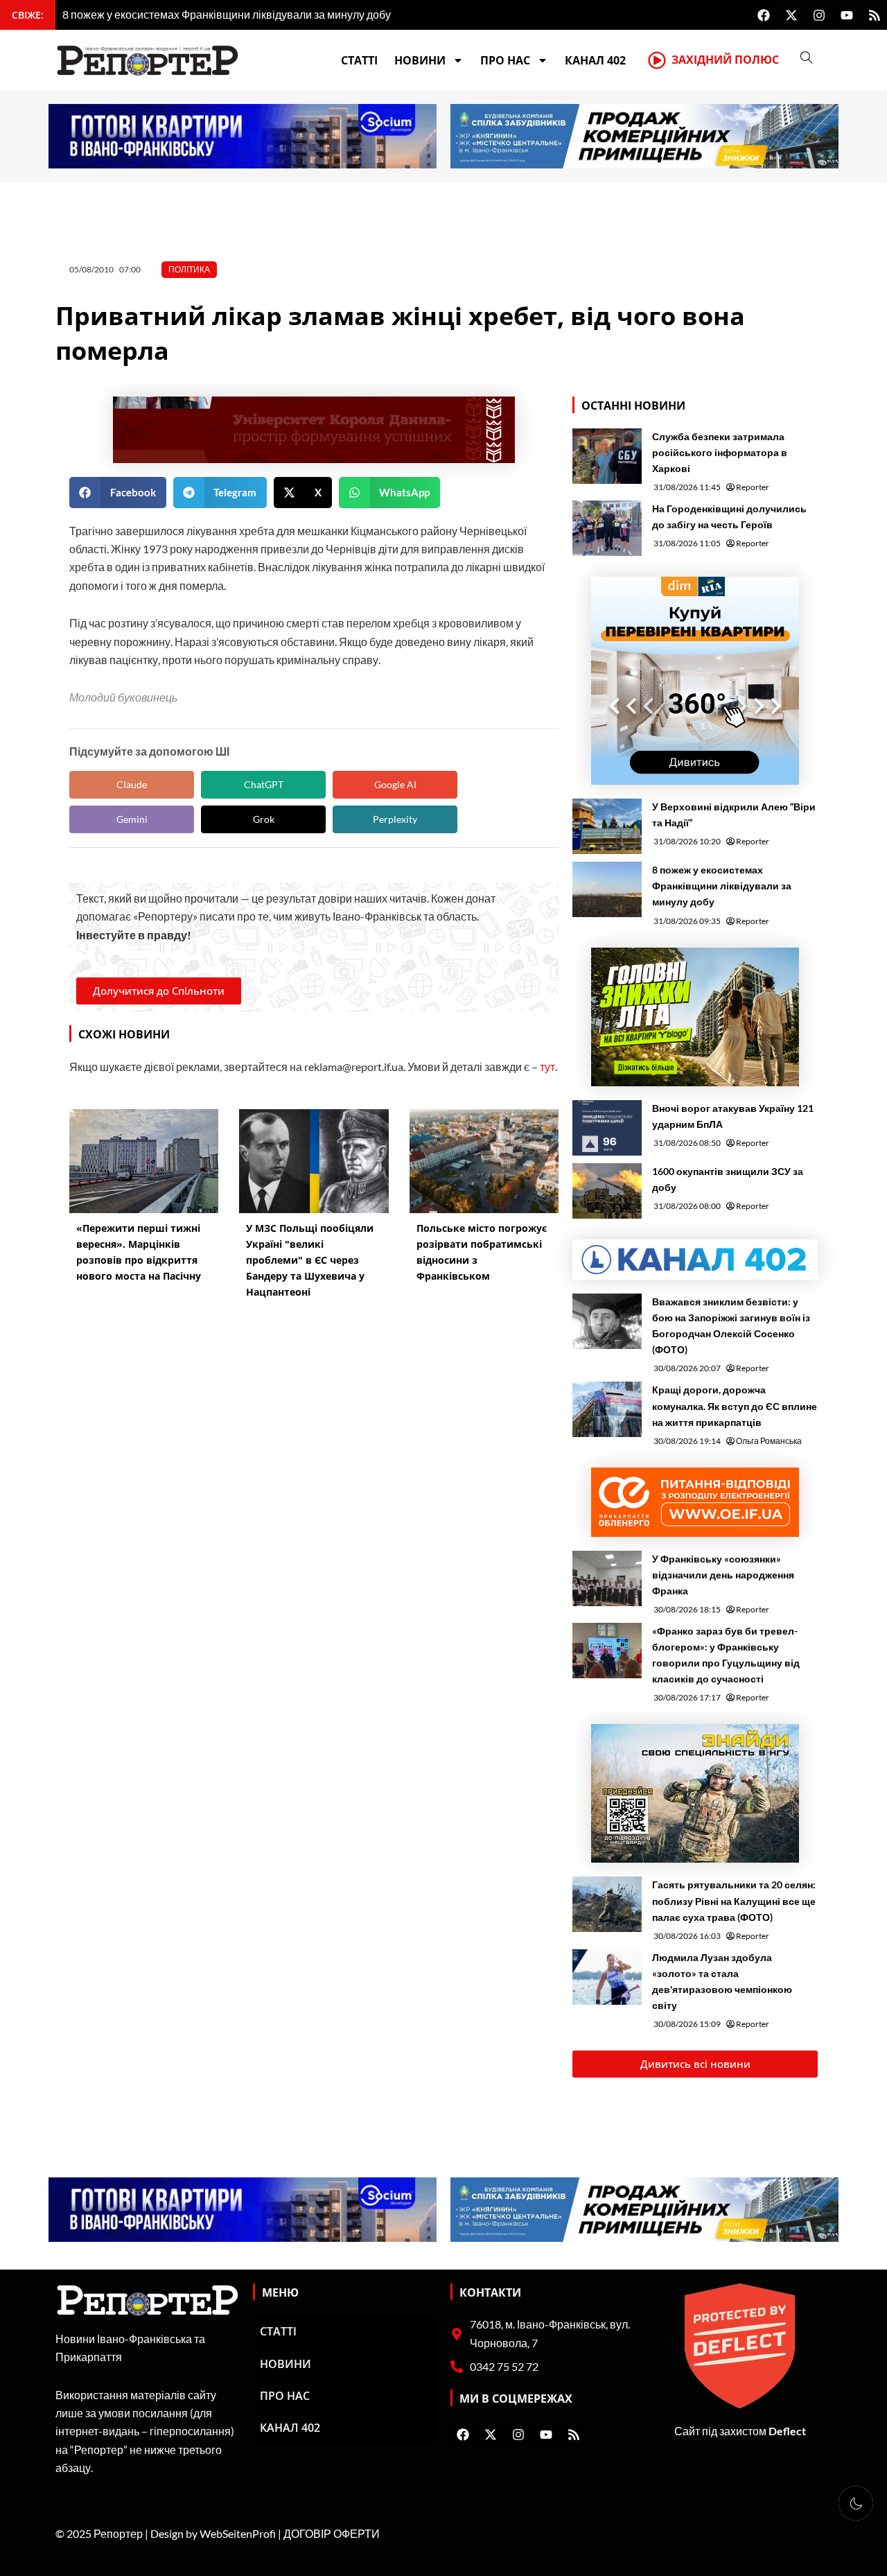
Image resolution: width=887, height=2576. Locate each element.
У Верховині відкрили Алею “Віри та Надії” (734, 815)
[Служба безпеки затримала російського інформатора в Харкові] (607, 456)
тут (547, 1067)
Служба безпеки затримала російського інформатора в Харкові (720, 452)
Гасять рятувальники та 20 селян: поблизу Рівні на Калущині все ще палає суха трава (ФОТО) (734, 1900)
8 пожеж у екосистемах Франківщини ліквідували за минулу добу (722, 886)
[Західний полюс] (657, 60)
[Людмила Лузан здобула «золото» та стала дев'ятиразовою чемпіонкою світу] (607, 1977)
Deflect (787, 2431)
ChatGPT (264, 784)
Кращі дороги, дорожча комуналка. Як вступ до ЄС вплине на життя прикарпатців (735, 1406)
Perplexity (395, 819)
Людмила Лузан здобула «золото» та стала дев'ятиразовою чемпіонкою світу (722, 1981)
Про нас (505, 60)
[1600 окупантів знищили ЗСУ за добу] (607, 1191)
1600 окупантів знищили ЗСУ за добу (728, 1179)
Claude (132, 784)
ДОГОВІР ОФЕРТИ (332, 2533)
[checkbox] (856, 2503)
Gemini (132, 819)
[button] (118, 493)
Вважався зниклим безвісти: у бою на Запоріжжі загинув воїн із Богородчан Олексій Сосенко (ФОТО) (731, 1325)
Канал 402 (595, 60)
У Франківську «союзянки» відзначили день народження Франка (723, 1575)
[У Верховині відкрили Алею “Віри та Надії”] (607, 826)
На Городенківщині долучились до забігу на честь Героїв (729, 516)
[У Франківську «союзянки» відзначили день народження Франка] (607, 1578)
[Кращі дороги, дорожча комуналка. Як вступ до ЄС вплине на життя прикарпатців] (607, 1409)
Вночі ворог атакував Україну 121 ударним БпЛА (733, 1116)
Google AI (395, 784)
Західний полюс (725, 60)
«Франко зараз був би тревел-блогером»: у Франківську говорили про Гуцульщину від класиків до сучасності (726, 1655)
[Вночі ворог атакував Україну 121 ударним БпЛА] (607, 1128)
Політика (189, 269)
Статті (359, 60)
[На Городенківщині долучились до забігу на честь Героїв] (607, 528)
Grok (264, 819)
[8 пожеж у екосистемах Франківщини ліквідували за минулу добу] (607, 889)
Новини (420, 60)
